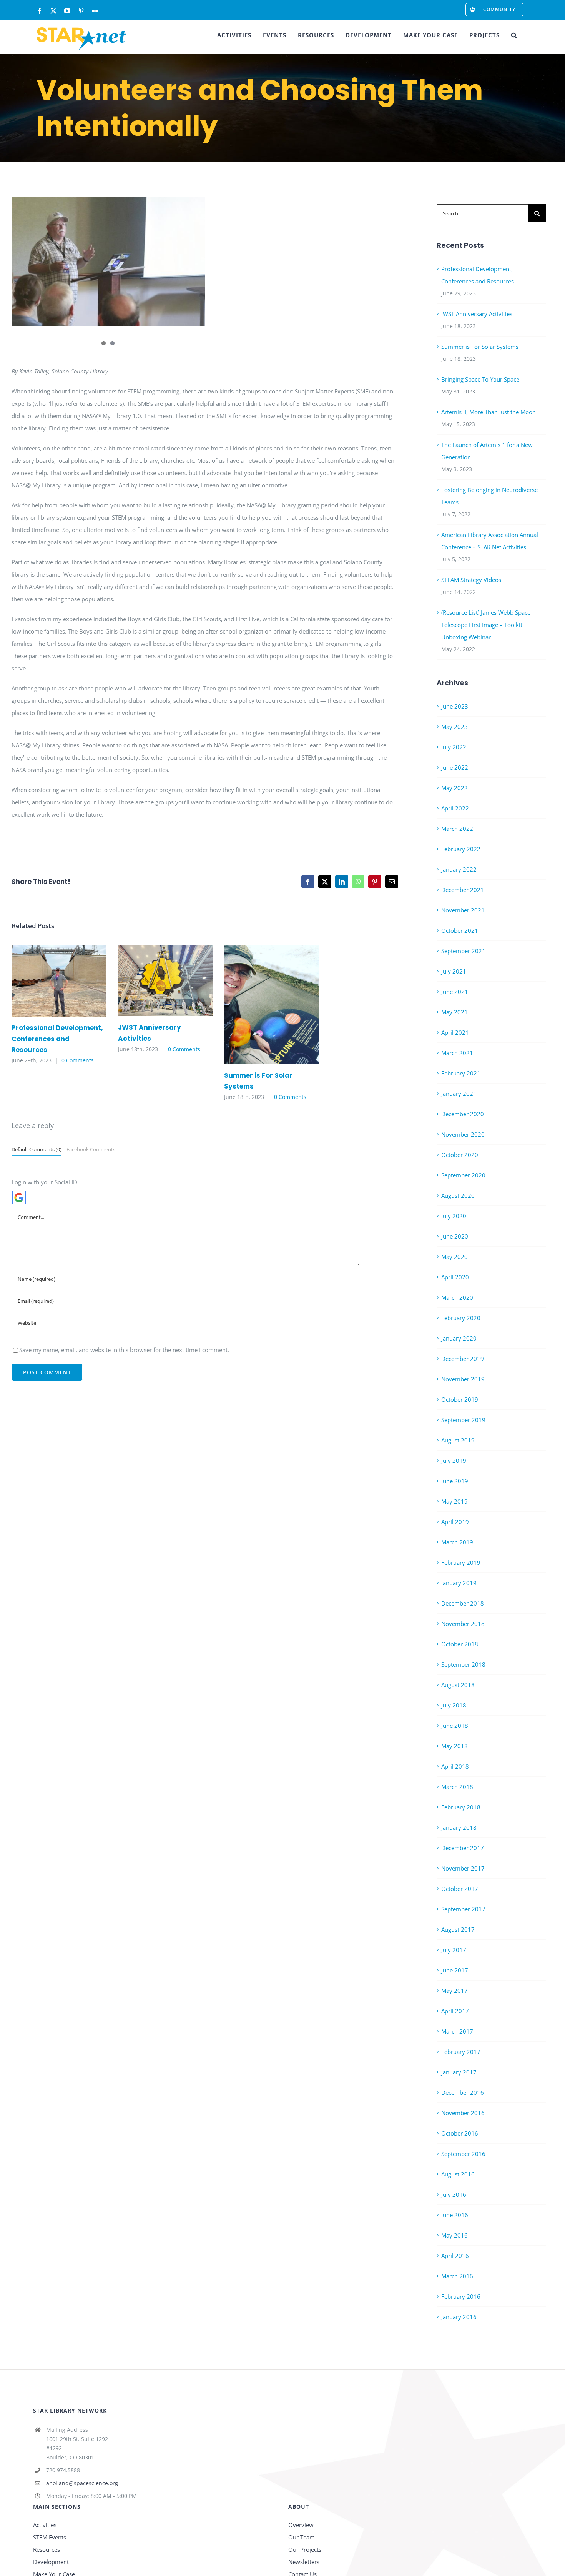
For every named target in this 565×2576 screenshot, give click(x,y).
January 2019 (459, 1583)
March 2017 (457, 2031)
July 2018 (454, 1705)
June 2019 (455, 1481)
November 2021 (463, 910)
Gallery (70, 981)
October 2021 (460, 930)
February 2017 (461, 2052)
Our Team (302, 2537)
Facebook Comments (91, 1149)
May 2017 (454, 1991)
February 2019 (461, 1562)
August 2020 (458, 1195)
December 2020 (463, 1114)
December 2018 (463, 1603)
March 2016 (457, 2276)
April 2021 (455, 1032)
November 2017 (463, 1868)
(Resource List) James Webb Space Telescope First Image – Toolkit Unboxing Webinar (486, 625)
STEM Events (50, 2537)
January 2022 (459, 869)
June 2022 (455, 767)
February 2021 (461, 1073)
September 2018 (463, 1664)
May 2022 (454, 788)
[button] (514, 35)
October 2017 (460, 1889)
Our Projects (305, 2549)
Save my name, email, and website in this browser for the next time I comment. (124, 1350)
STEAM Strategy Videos (471, 580)
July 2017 (454, 1950)
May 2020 (454, 1257)
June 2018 (455, 1726)
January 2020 (459, 1338)
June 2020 (455, 1236)
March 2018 (457, 1787)
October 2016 (460, 2133)
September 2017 (463, 1909)
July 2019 (454, 1461)
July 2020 (454, 1216)
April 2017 (455, 2011)
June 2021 (455, 992)
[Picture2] (108, 261)
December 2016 (463, 2092)
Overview (301, 2525)
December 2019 (463, 1359)
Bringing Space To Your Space (480, 379)
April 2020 (455, 1277)
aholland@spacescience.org (82, 2483)
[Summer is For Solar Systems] (272, 1005)
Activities (45, 2525)
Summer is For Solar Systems (260, 1005)
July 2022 (454, 747)
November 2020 (463, 1134)
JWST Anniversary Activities (154, 981)
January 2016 (459, 2317)
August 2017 (458, 1929)
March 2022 (457, 829)
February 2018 (461, 1807)
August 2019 (458, 1440)
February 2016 (461, 2296)
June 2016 (455, 2215)
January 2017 (459, 2072)
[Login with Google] (19, 1198)
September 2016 (463, 2154)
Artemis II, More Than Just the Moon (489, 412)
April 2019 (455, 1522)
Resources (47, 2549)
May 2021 (454, 1012)
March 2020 (457, 1297)
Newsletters (304, 2562)
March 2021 (457, 1053)
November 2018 (463, 1624)
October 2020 (460, 1155)
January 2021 (459, 1094)
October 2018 (460, 1644)
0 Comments (78, 1060)
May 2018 (454, 1746)
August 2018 (458, 1685)
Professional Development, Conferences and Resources (48, 981)
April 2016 (455, 2256)
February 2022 (461, 849)
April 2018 (455, 1766)
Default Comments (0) (37, 1149)
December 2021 (463, 890)
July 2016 (454, 2194)
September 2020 (463, 1175)
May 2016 (454, 2235)
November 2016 (463, 2113)
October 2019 (460, 1399)
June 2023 (455, 706)
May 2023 (454, 727)
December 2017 (463, 1848)
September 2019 (463, 1420)
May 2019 (454, 1501)
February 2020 (461, 1318)
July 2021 (454, 971)
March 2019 (457, 1542)
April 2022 (455, 808)
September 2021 (463, 951)
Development (51, 2562)
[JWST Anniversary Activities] (165, 981)
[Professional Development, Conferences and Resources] (59, 981)
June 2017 (455, 1970)
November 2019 (463, 1379)
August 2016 (458, 2174)
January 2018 (459, 1827)
